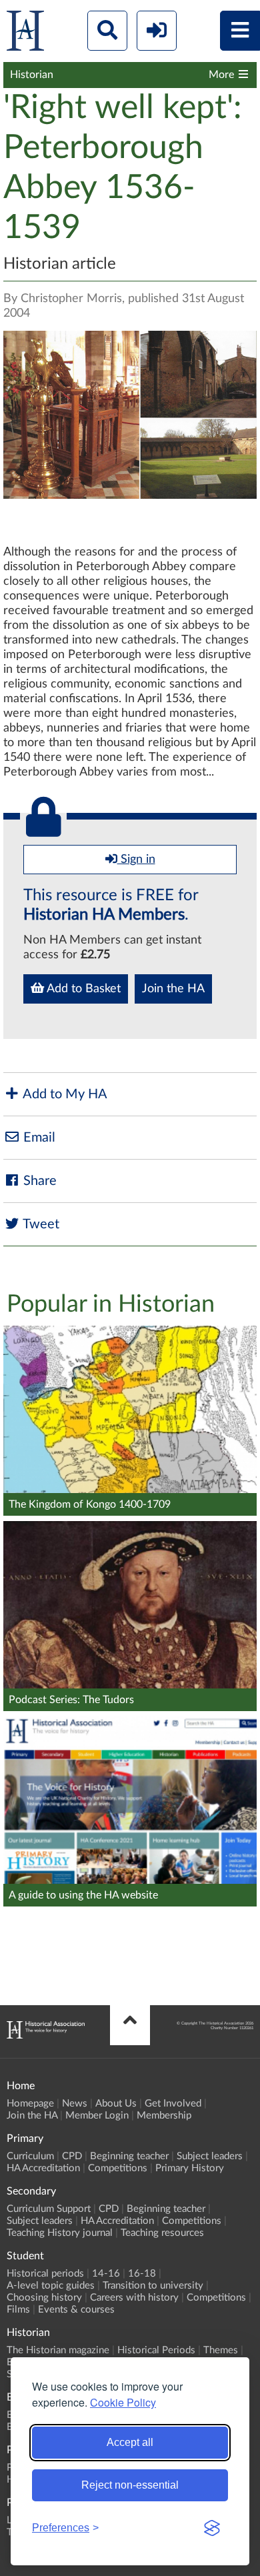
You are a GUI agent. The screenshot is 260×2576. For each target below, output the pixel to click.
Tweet (40, 1224)
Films (18, 2310)
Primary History (190, 2168)
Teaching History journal (60, 2233)
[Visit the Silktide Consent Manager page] (212, 2528)
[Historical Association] (25, 34)
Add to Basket (82, 989)
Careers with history (134, 2298)
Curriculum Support (49, 2209)
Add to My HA (64, 1094)
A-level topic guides (51, 2286)
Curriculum (30, 2156)
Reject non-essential (130, 2485)
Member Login (97, 2116)
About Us (116, 2104)
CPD (72, 2156)
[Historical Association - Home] (46, 2035)
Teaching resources (162, 2233)
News (75, 2104)
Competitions (118, 2168)
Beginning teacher (129, 2156)
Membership (164, 2116)
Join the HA (173, 989)
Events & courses (76, 2310)
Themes (221, 2350)
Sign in (136, 860)
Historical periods (45, 2274)
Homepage (30, 2104)
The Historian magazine (58, 2350)
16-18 (142, 2274)
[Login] (157, 31)
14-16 (106, 2274)
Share (38, 1181)
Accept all (130, 2442)
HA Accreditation (43, 2168)
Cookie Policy (123, 2402)
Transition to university (153, 2286)
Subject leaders (210, 2156)
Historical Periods (156, 2350)
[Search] (107, 31)
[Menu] (240, 31)
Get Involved (173, 2104)
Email (38, 1138)
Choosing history (44, 2298)
